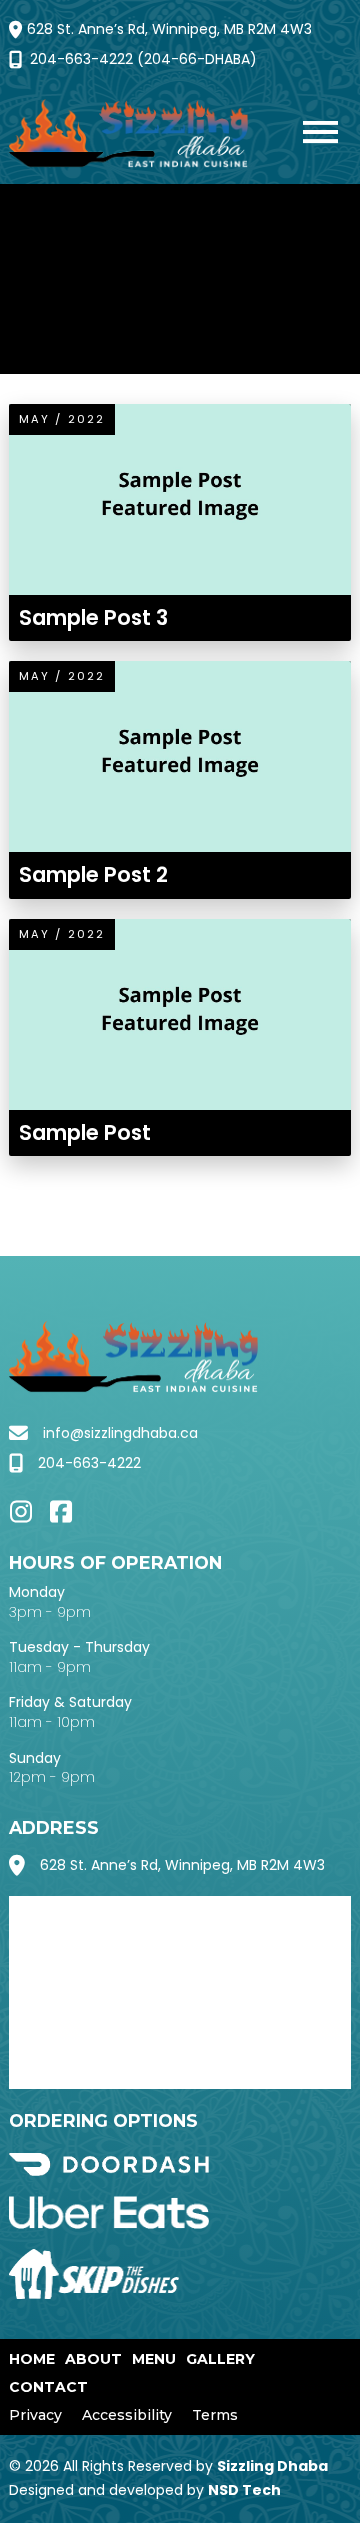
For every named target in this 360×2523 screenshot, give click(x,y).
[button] (310, 134)
